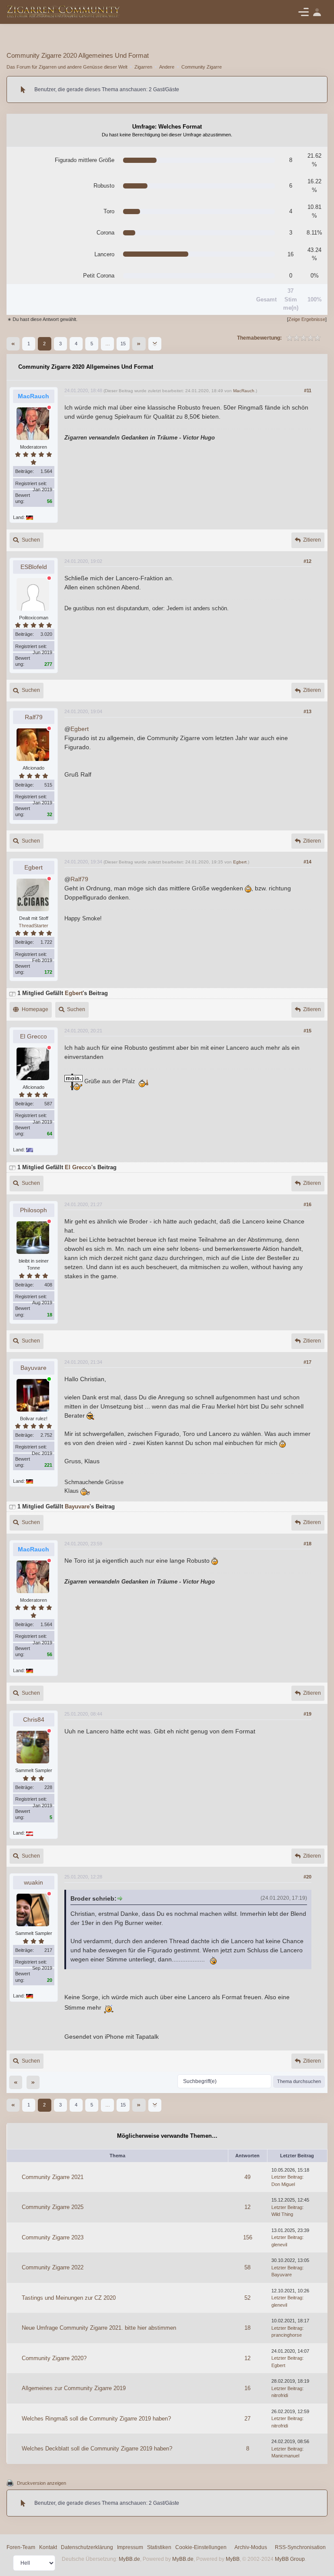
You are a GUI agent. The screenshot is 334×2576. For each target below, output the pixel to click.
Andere (167, 67)
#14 (307, 862)
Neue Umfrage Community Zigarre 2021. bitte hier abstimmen (99, 2328)
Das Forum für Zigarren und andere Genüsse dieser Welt (67, 67)
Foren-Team (21, 2547)
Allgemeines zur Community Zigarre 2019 (74, 2388)
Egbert (80, 729)
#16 (307, 1204)
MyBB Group (290, 2559)
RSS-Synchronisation (300, 2547)
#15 (307, 1031)
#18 (307, 1544)
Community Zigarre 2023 (53, 2237)
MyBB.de (129, 2559)
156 (248, 2237)
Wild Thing (282, 2214)
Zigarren (143, 67)
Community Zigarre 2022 (53, 2267)
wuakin (33, 1882)
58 (247, 2267)
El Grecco (33, 1036)
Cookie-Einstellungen (201, 2547)
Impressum (130, 2547)
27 (247, 2419)
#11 (308, 390)
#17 (307, 1362)
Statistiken (159, 2547)
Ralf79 (34, 717)
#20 (307, 1877)
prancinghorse (287, 2335)
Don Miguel (283, 2184)
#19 (307, 1714)
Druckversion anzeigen (42, 2483)
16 (247, 2388)
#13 (307, 711)
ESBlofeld (34, 567)
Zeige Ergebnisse (307, 319)
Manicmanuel (285, 2456)
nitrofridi (280, 2395)
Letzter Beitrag (287, 2177)
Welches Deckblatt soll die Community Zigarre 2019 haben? (97, 2449)
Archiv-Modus (251, 2547)
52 (247, 2298)
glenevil (279, 2245)
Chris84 (34, 1720)
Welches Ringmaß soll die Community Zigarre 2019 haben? (96, 2419)
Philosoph (33, 1210)
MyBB (233, 2559)
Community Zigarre (202, 67)
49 (247, 2177)
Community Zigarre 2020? (54, 2358)
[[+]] (12, 993)
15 (123, 344)
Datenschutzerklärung (87, 2547)
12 (247, 2207)
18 (247, 2328)
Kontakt (48, 2547)
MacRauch (244, 391)
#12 (307, 561)
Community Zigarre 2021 (53, 2177)
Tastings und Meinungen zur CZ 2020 (69, 2298)
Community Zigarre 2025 (53, 2207)
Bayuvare (33, 1368)
